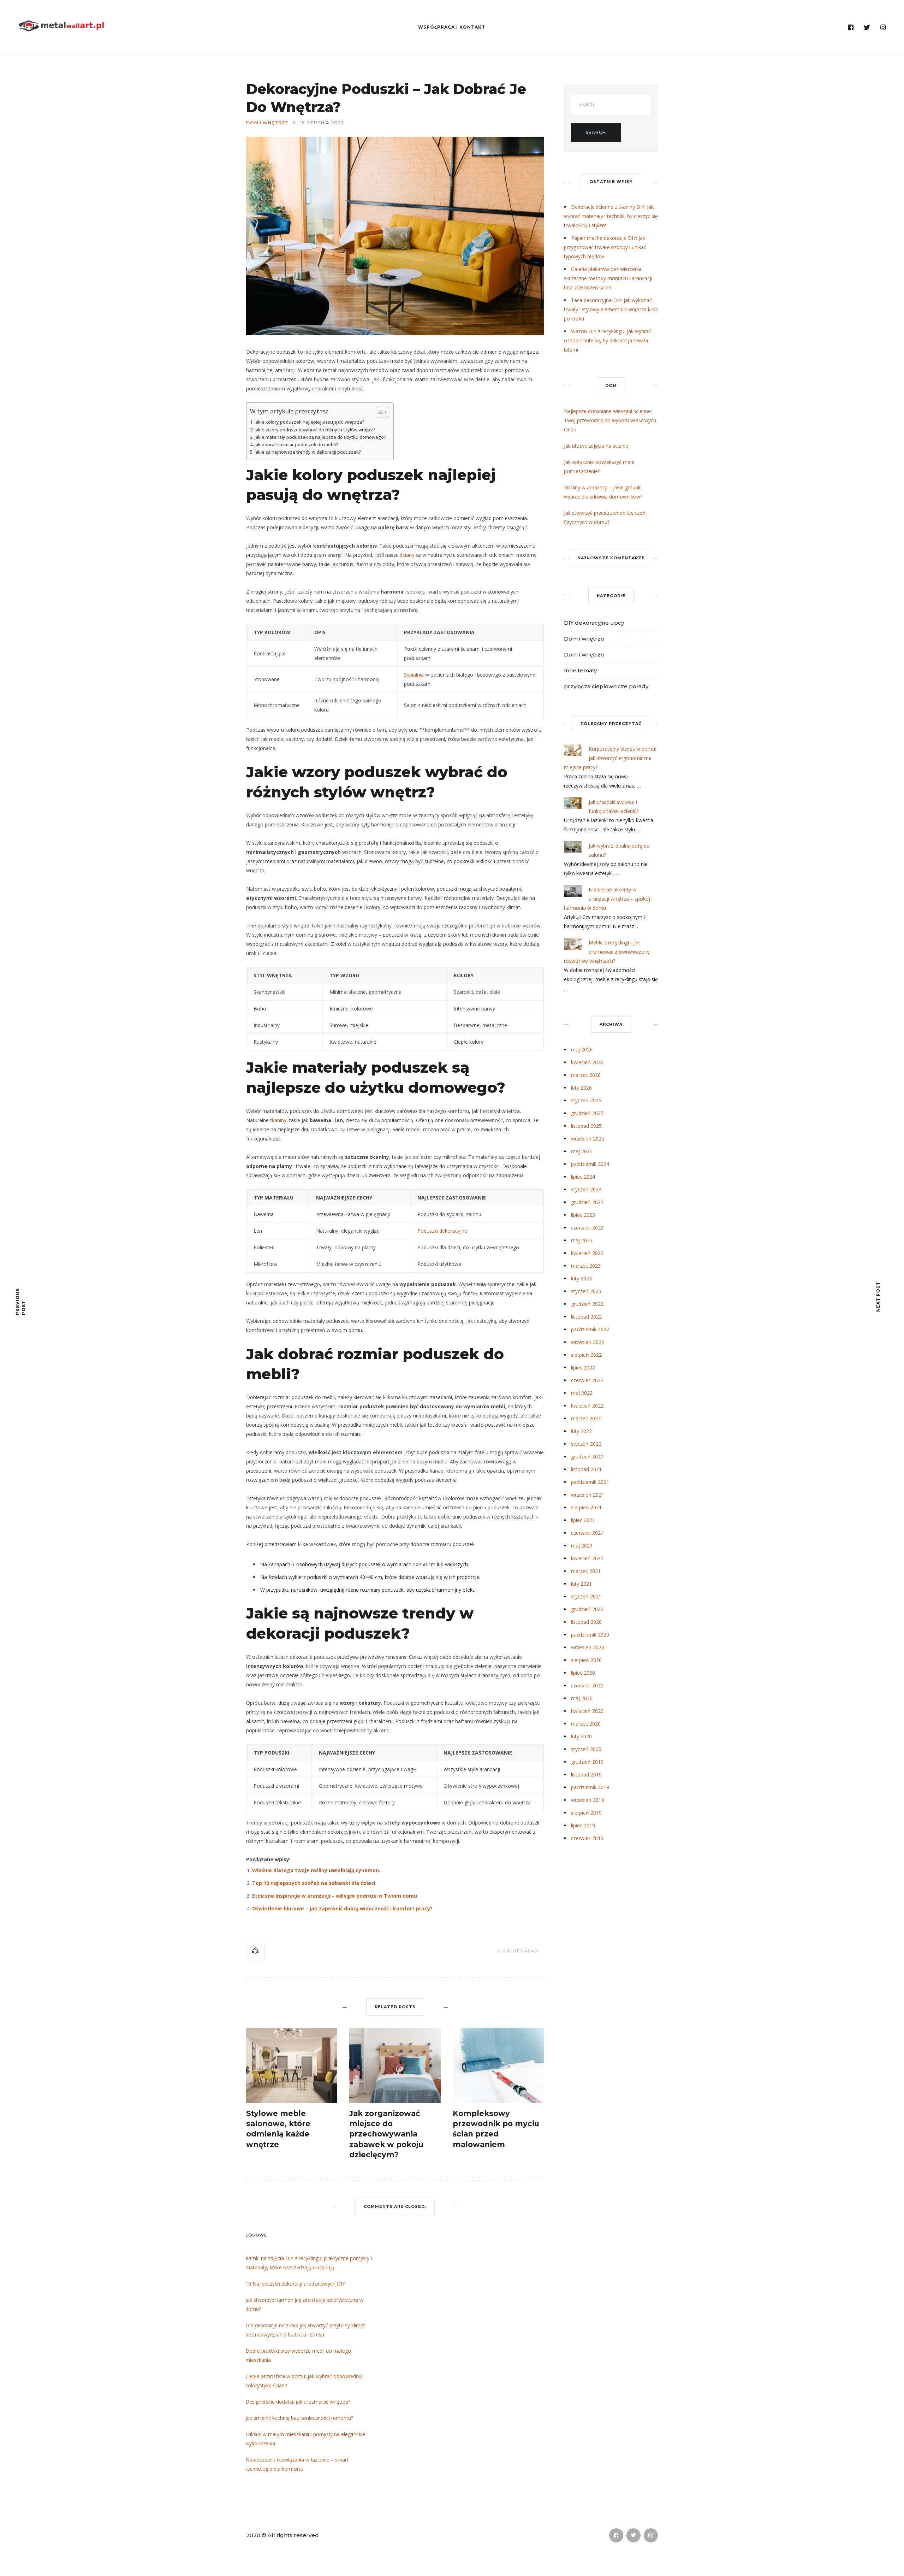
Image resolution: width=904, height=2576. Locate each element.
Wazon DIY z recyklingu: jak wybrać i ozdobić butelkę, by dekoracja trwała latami (609, 340)
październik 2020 (590, 1635)
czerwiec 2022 (587, 1380)
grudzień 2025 (587, 1113)
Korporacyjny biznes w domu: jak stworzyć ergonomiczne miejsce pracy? (610, 758)
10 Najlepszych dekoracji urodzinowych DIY (295, 2284)
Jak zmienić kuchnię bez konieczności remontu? (299, 2418)
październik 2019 (590, 1787)
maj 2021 (582, 1546)
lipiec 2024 (583, 1177)
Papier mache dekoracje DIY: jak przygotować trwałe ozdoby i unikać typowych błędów (605, 247)
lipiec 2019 (583, 1825)
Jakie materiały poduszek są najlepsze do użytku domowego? (320, 437)
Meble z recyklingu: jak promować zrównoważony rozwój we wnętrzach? (607, 952)
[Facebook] (851, 28)
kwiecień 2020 (587, 1711)
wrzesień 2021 (588, 1495)
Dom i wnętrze (267, 123)
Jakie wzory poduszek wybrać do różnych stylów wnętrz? (315, 430)
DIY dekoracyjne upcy (594, 623)
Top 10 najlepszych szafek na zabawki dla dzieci (314, 1883)
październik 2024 (590, 1164)
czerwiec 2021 (587, 1533)
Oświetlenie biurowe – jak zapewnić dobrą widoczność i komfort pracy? (342, 1908)
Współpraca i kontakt (452, 27)
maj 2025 (582, 1151)
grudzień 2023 (587, 1202)
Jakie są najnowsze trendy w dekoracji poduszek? (308, 452)
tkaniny (278, 1120)
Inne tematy (580, 670)
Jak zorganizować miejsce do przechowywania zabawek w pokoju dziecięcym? (386, 2134)
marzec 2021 (586, 1571)
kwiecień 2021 (587, 1558)
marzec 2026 (586, 1075)
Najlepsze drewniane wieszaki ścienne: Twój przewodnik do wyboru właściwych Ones (610, 420)
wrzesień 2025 (588, 1139)
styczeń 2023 (586, 1291)
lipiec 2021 (583, 1520)
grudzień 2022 (587, 1304)
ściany (407, 555)
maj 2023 (582, 1240)
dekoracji (283, 1633)
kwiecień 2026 (587, 1062)
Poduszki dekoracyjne (442, 1231)
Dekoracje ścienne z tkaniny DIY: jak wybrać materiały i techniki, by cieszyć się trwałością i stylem (611, 216)
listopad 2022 (586, 1317)
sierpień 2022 (586, 1355)
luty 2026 (581, 1088)
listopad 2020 (586, 1622)
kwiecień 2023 (587, 1253)
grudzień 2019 (587, 1762)
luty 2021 (581, 1584)
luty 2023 (581, 1278)
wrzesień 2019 (588, 1800)
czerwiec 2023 (587, 1228)
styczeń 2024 (586, 1189)
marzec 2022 (586, 1418)
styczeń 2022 (586, 1444)
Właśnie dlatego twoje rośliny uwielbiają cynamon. (316, 1870)
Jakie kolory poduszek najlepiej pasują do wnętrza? (310, 422)
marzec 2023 (586, 1266)
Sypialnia (414, 675)
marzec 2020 (586, 1724)
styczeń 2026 (586, 1100)
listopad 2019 (586, 1775)
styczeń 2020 (586, 1749)
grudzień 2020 (587, 1609)
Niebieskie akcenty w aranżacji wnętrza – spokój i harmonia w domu (608, 899)
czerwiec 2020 (587, 1685)
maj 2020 (582, 1698)
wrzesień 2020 (588, 1647)
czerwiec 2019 (587, 1838)
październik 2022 (590, 1329)
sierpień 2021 (586, 1507)
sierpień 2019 (586, 1813)
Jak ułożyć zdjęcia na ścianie (596, 446)
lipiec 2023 (583, 1215)
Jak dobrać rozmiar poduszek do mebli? (296, 445)
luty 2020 (581, 1736)
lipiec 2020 (583, 1673)
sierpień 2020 (586, 1660)
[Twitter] (867, 28)
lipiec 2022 (583, 1367)
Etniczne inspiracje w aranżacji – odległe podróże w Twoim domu (335, 1896)
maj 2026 (582, 1050)
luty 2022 (581, 1431)
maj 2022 (582, 1393)
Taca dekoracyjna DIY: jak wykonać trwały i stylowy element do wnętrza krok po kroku (611, 309)
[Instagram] (883, 28)
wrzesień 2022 (588, 1342)
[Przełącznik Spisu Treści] (378, 412)
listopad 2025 (586, 1126)
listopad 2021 (586, 1469)
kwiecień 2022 (587, 1406)
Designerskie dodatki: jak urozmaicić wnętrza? (298, 2402)
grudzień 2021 (587, 1457)
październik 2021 (590, 1482)
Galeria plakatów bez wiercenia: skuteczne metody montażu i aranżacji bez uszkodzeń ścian (608, 278)
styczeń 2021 (586, 1596)
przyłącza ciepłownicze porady (606, 686)
